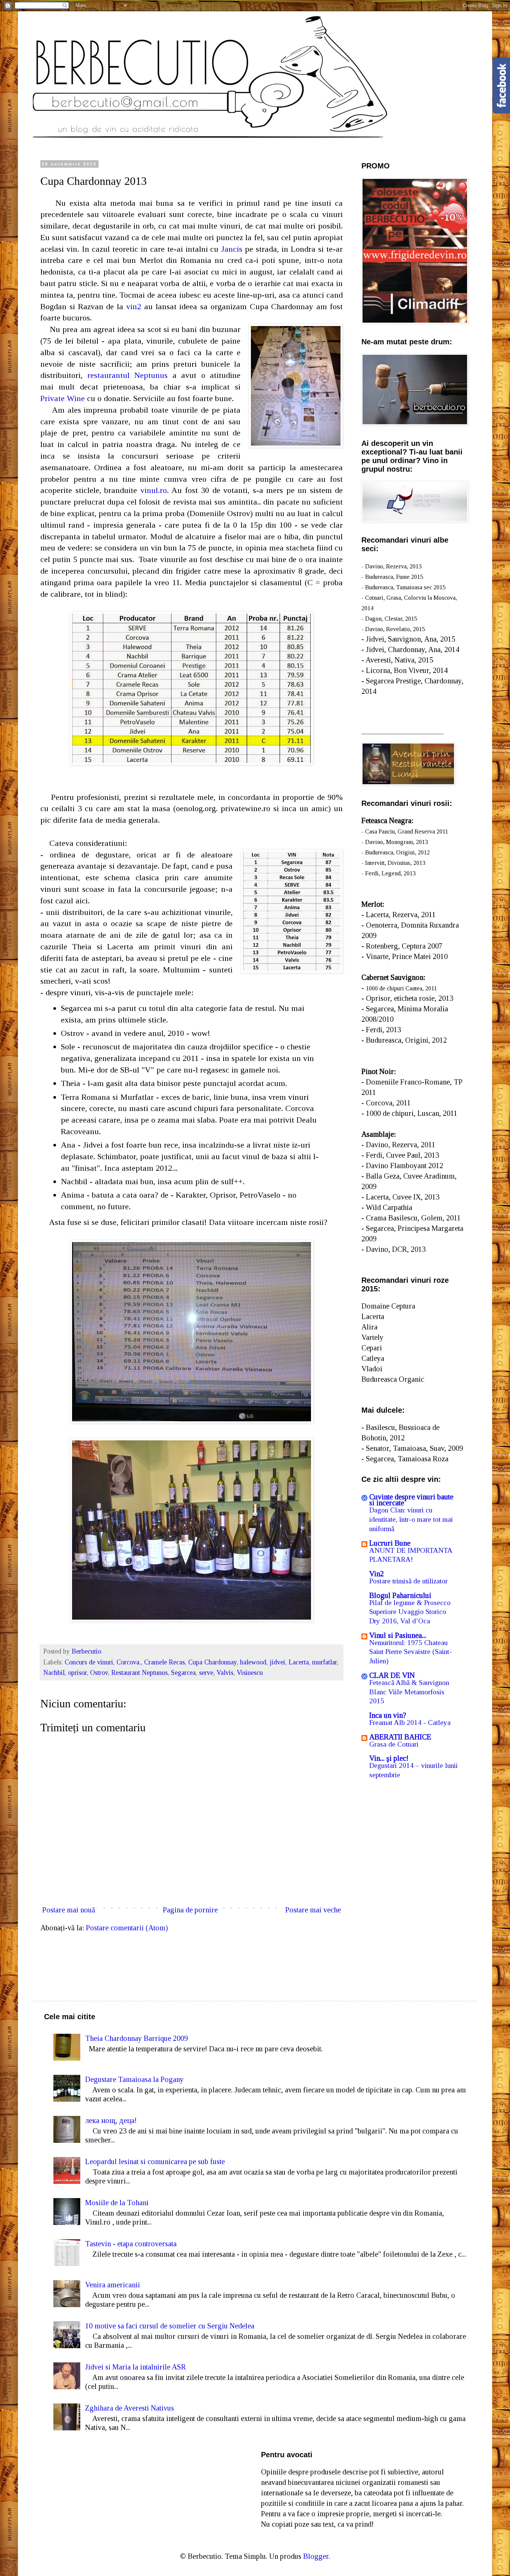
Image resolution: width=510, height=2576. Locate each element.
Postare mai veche (313, 1910)
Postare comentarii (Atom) (127, 1928)
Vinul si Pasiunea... (398, 1635)
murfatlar (324, 1662)
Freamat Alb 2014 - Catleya (410, 1722)
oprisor (77, 1673)
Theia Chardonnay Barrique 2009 (136, 2038)
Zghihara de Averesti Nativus (130, 2408)
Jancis (232, 249)
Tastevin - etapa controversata (131, 2244)
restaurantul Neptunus (128, 375)
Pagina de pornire (190, 1910)
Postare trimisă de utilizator (408, 1581)
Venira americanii (113, 2285)
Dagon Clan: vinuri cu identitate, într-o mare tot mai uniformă (411, 1519)
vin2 (134, 306)
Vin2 (377, 1574)
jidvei (277, 1662)
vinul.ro (154, 490)
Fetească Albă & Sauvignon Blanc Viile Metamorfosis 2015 (409, 1692)
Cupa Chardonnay (212, 1662)
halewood (253, 1662)
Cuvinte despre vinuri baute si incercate (411, 1500)
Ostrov (99, 1673)
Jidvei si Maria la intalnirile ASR (136, 2367)
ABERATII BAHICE (400, 1737)
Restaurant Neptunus (139, 1673)
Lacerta (299, 1662)
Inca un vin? (388, 1715)
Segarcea (183, 1673)
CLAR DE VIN (392, 1675)
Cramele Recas (164, 1662)
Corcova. (129, 1662)
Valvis (225, 1673)
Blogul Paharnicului (400, 1595)
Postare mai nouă (69, 1910)
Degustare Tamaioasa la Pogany (134, 2079)
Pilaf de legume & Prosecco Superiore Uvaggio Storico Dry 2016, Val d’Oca (410, 1612)
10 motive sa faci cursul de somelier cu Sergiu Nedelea (170, 2326)
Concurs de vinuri (89, 1662)
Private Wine (63, 398)
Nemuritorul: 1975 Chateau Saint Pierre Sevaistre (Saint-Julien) (411, 1652)
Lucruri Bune (390, 1543)
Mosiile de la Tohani (117, 2203)
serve (206, 1673)
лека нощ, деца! (111, 2120)
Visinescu (250, 1673)
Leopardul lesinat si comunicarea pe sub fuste (155, 2161)
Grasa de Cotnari (394, 1744)
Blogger (316, 2556)
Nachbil (54, 1673)
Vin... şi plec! (389, 1758)
